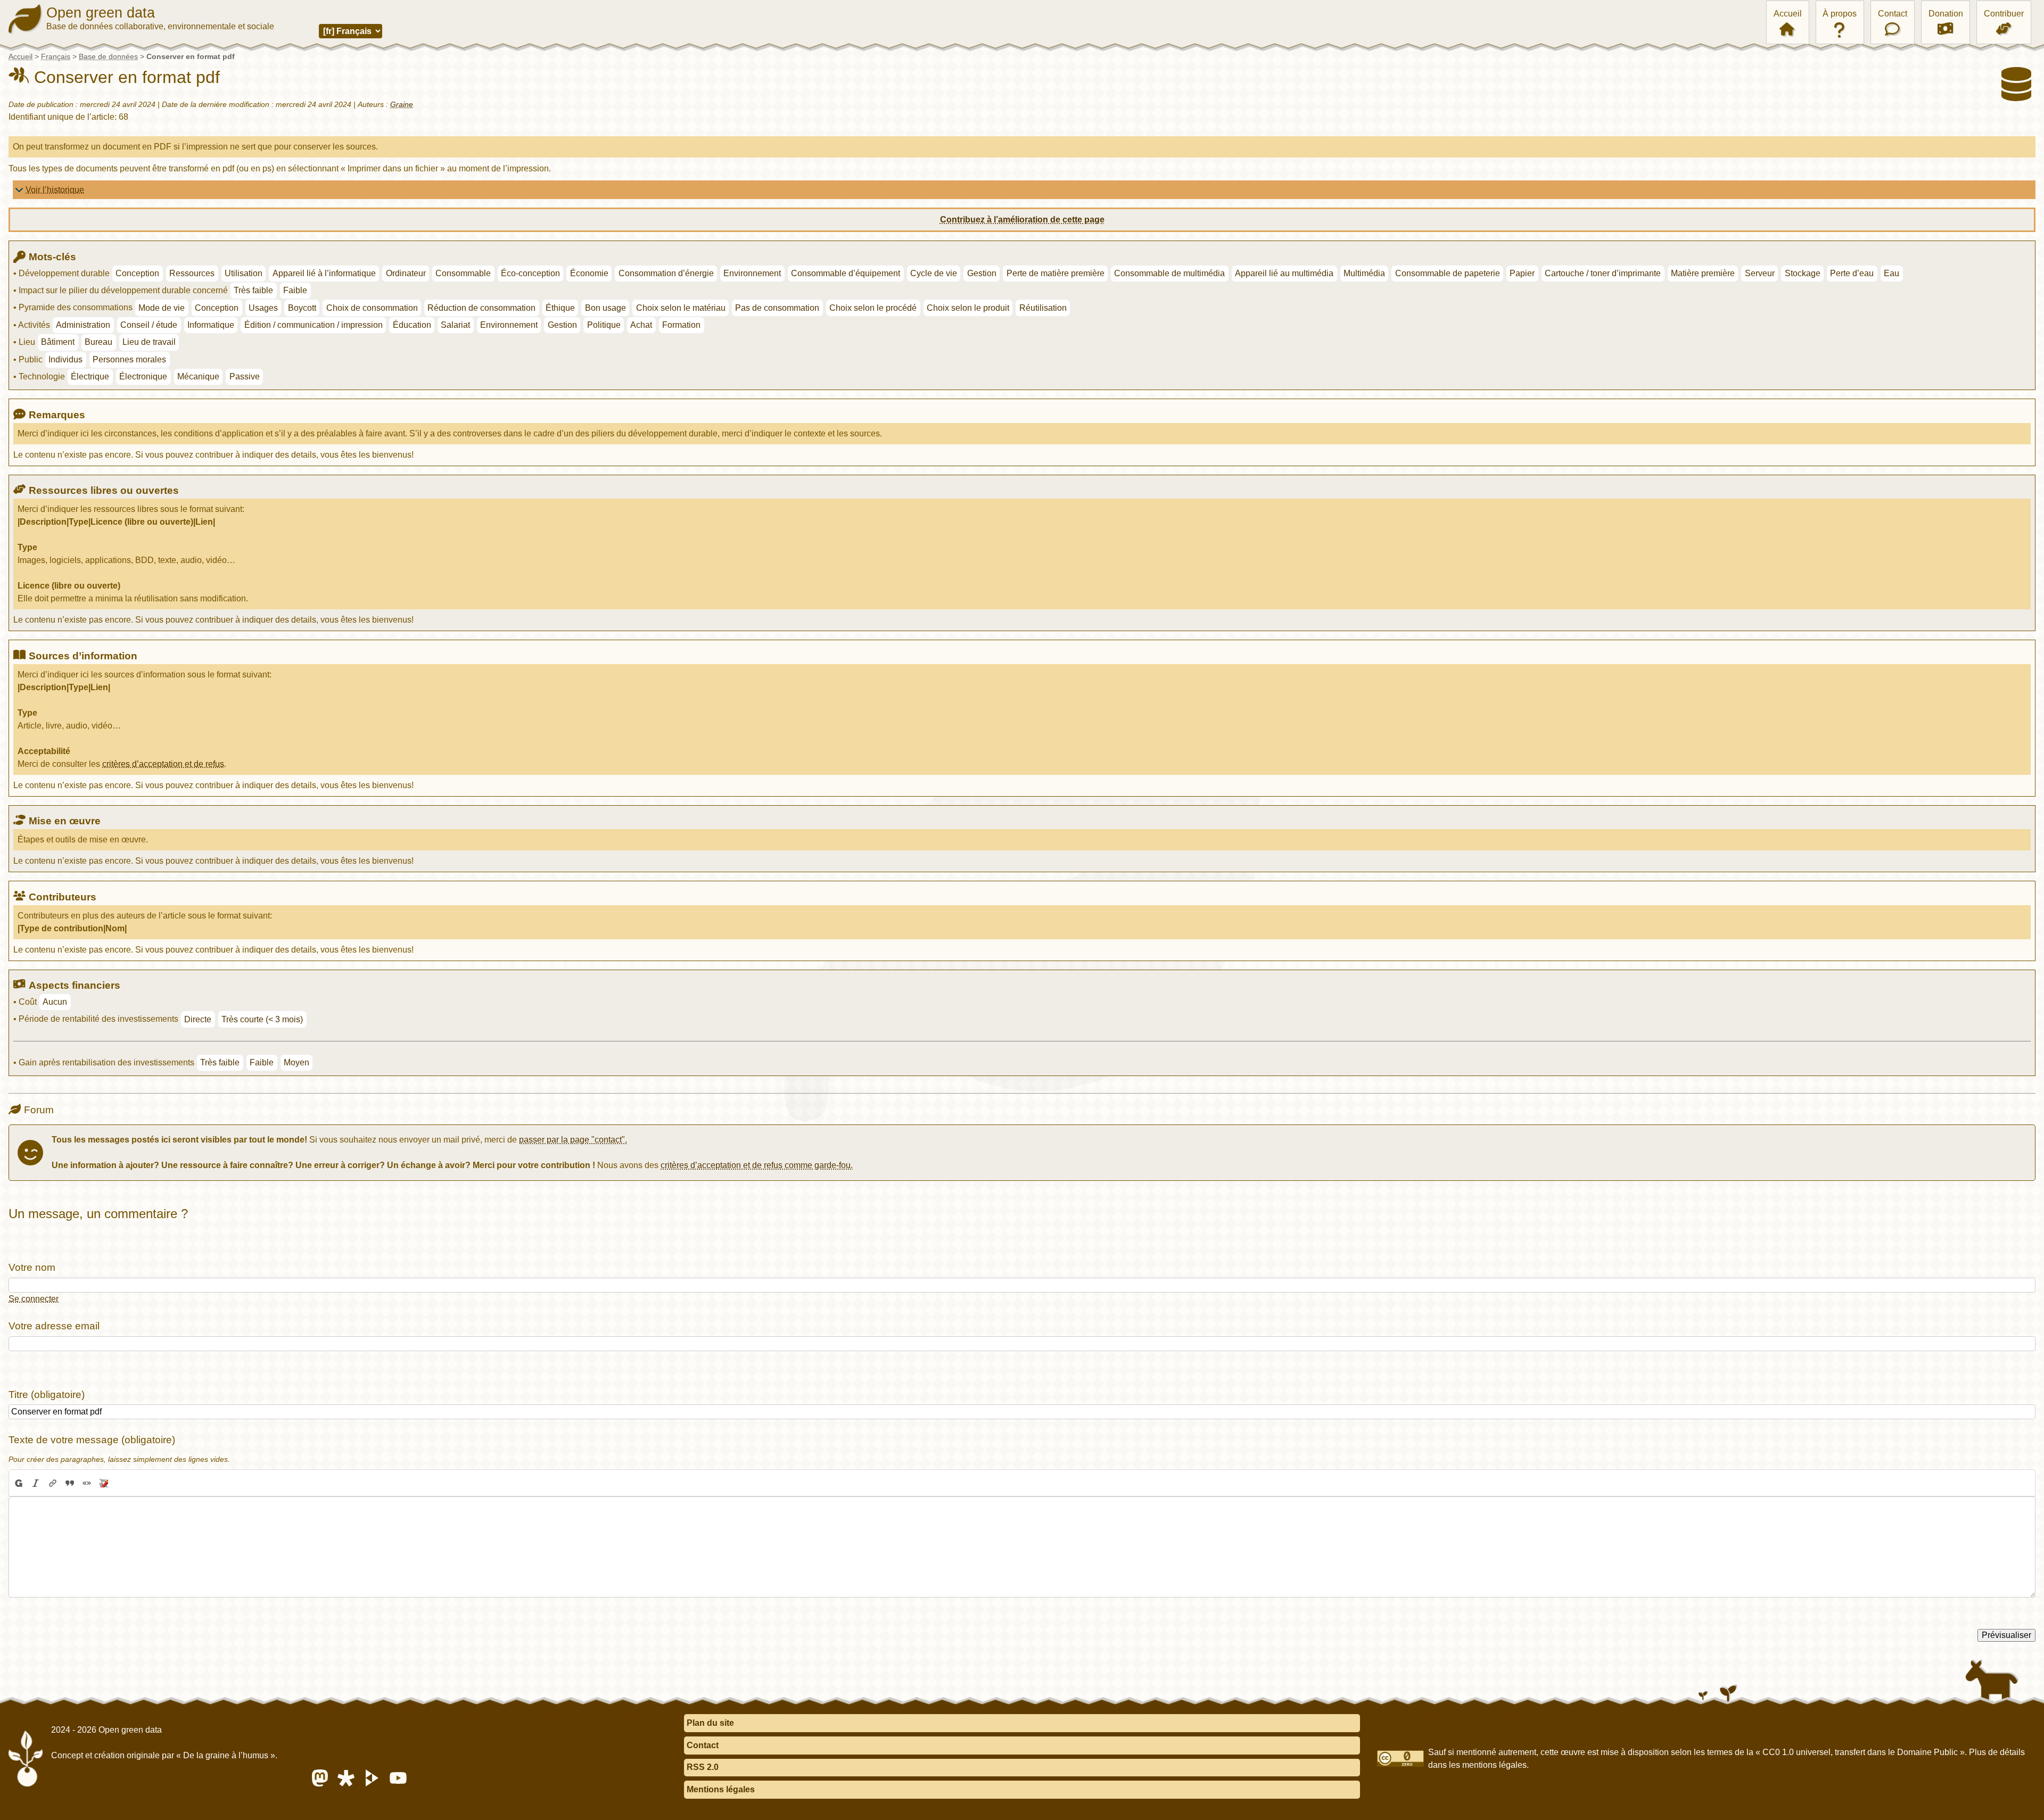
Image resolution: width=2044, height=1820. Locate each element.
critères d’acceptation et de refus (163, 764)
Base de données (108, 56)
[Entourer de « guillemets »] (87, 1483)
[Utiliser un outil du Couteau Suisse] (104, 1483)
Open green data (101, 13)
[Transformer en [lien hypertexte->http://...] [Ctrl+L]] (53, 1483)
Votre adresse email (54, 1326)
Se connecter (34, 1299)
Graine (402, 104)
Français (56, 56)
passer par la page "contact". (573, 1140)
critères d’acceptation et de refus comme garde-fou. (757, 1165)
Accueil (1788, 14)
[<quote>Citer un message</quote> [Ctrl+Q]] (70, 1483)
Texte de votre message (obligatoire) (92, 1440)
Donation (1946, 14)
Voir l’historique (55, 190)
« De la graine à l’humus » (226, 1755)
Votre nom (32, 1267)
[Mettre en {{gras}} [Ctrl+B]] (18, 1483)
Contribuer (2004, 14)
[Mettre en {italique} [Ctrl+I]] (36, 1483)
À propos (1840, 14)
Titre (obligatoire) (47, 1395)
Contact (1893, 14)
